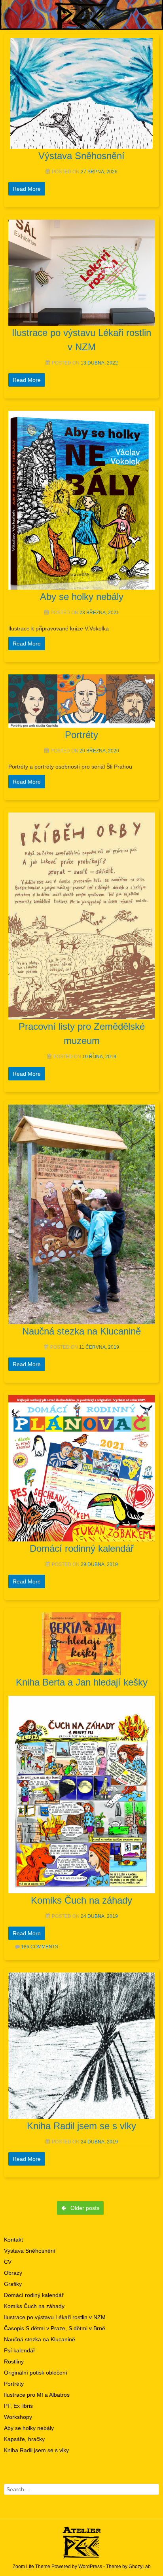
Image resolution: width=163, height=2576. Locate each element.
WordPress (90, 2567)
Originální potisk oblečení (36, 2373)
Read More (27, 189)
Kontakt (13, 2240)
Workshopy (18, 2417)
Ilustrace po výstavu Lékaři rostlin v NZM (55, 2317)
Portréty (14, 2384)
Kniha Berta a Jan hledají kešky (82, 1682)
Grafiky (13, 2284)
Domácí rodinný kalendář (82, 1548)
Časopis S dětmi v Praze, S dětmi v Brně (55, 2328)
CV (8, 2262)
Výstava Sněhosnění (30, 2251)
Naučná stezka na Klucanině (40, 2339)
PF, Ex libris (18, 2406)
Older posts (84, 2208)
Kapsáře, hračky (24, 2439)
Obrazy (13, 2273)
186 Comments (40, 1947)
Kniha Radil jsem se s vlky (36, 2450)
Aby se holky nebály (29, 2428)
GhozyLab (140, 2567)
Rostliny (14, 2361)
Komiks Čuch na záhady (34, 2306)
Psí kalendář (20, 2350)
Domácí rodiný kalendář (34, 2295)
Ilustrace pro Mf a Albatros (37, 2395)
